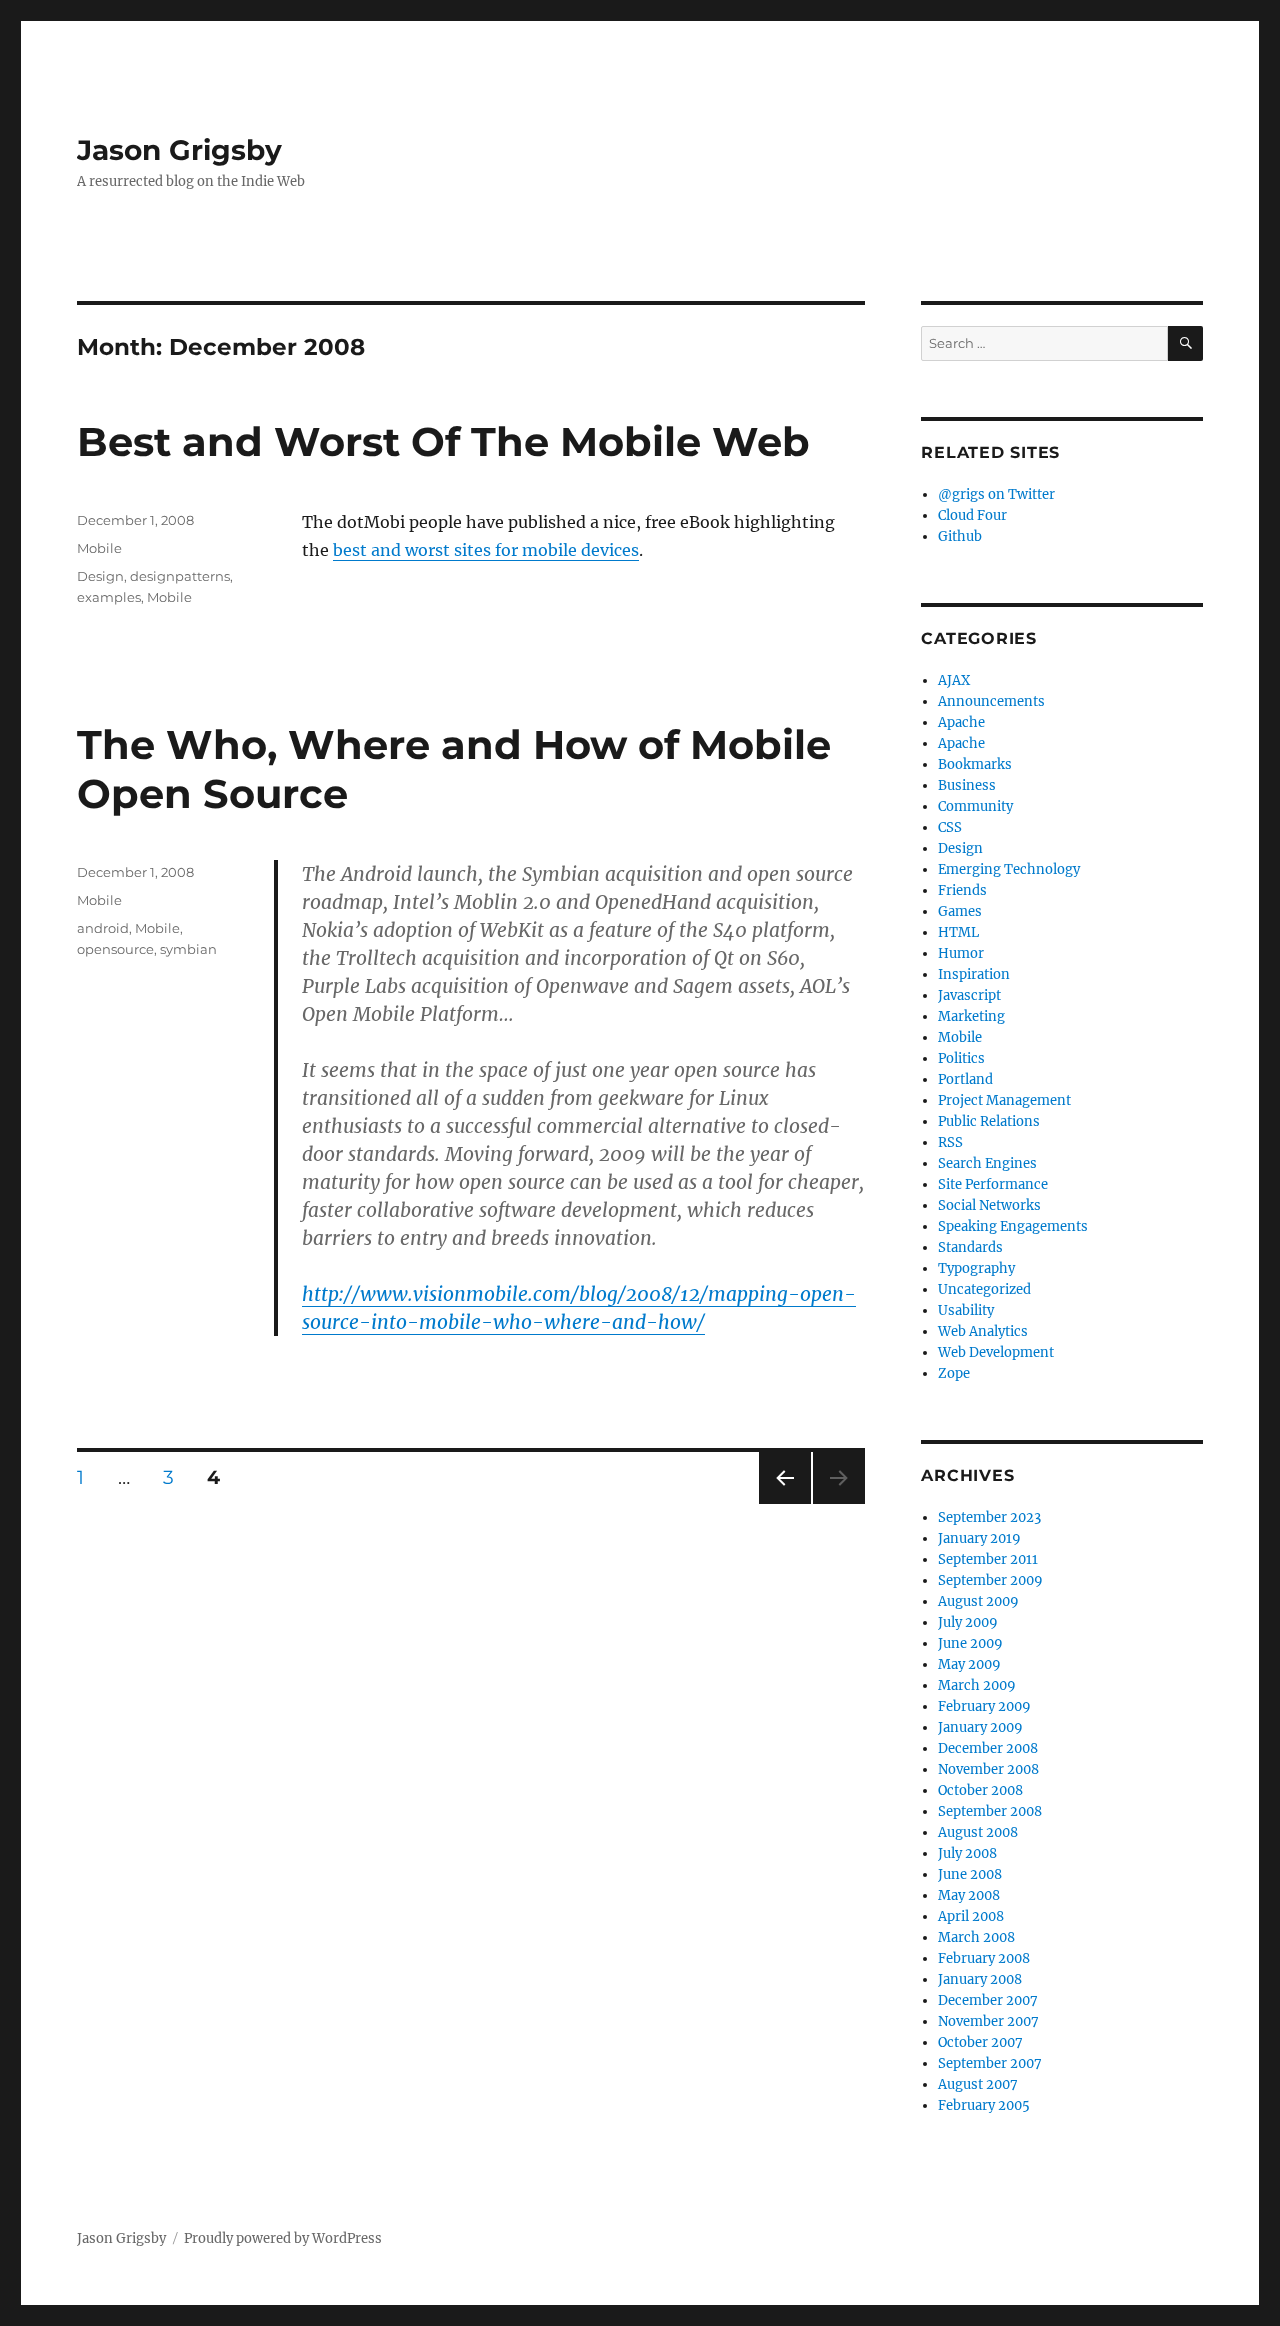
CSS (950, 827)
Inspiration (974, 974)
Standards (970, 1247)
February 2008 (984, 1958)
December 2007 (988, 2000)
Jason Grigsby (179, 150)
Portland (965, 1079)
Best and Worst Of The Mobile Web (443, 441)
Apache (961, 722)
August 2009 (978, 1601)
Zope (954, 1373)
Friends (962, 890)
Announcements (991, 701)
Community (975, 806)
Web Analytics (983, 1331)
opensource (115, 949)
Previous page (784, 1503)
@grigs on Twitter (996, 494)
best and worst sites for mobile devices (486, 550)
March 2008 (976, 1937)
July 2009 (968, 1622)
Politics (961, 1058)
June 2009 (970, 1643)
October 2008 (980, 1790)
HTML (958, 932)
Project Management (1004, 1100)
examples (109, 597)
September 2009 (990, 1580)
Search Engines (987, 1163)
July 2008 (967, 1853)
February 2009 (984, 1706)
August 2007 (978, 2084)
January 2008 (980, 1979)
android (103, 928)
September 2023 (989, 1517)
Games (960, 911)
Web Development (996, 1352)
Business (967, 785)
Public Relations (989, 1121)
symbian (188, 949)
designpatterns (180, 576)
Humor (961, 953)
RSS (950, 1142)
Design (100, 576)
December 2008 (988, 1748)
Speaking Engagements (1013, 1226)
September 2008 (990, 1811)
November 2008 (988, 1769)
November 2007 (988, 2021)
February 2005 (984, 2105)
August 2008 (978, 1832)
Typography (976, 1268)
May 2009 (969, 1664)
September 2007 (990, 2063)
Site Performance (993, 1184)
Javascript (969, 995)
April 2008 (971, 1916)
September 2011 (988, 1559)
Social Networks (989, 1205)
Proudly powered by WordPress (283, 2238)
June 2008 (970, 1874)
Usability (966, 1310)
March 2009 (977, 1685)
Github (960, 536)
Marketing (971, 1016)
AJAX (954, 680)
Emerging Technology (1009, 869)
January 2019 (979, 1538)
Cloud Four (972, 515)
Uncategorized (984, 1289)
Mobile (99, 548)
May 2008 (969, 1895)
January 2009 (980, 1727)
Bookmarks (975, 764)
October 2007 (980, 2042)
